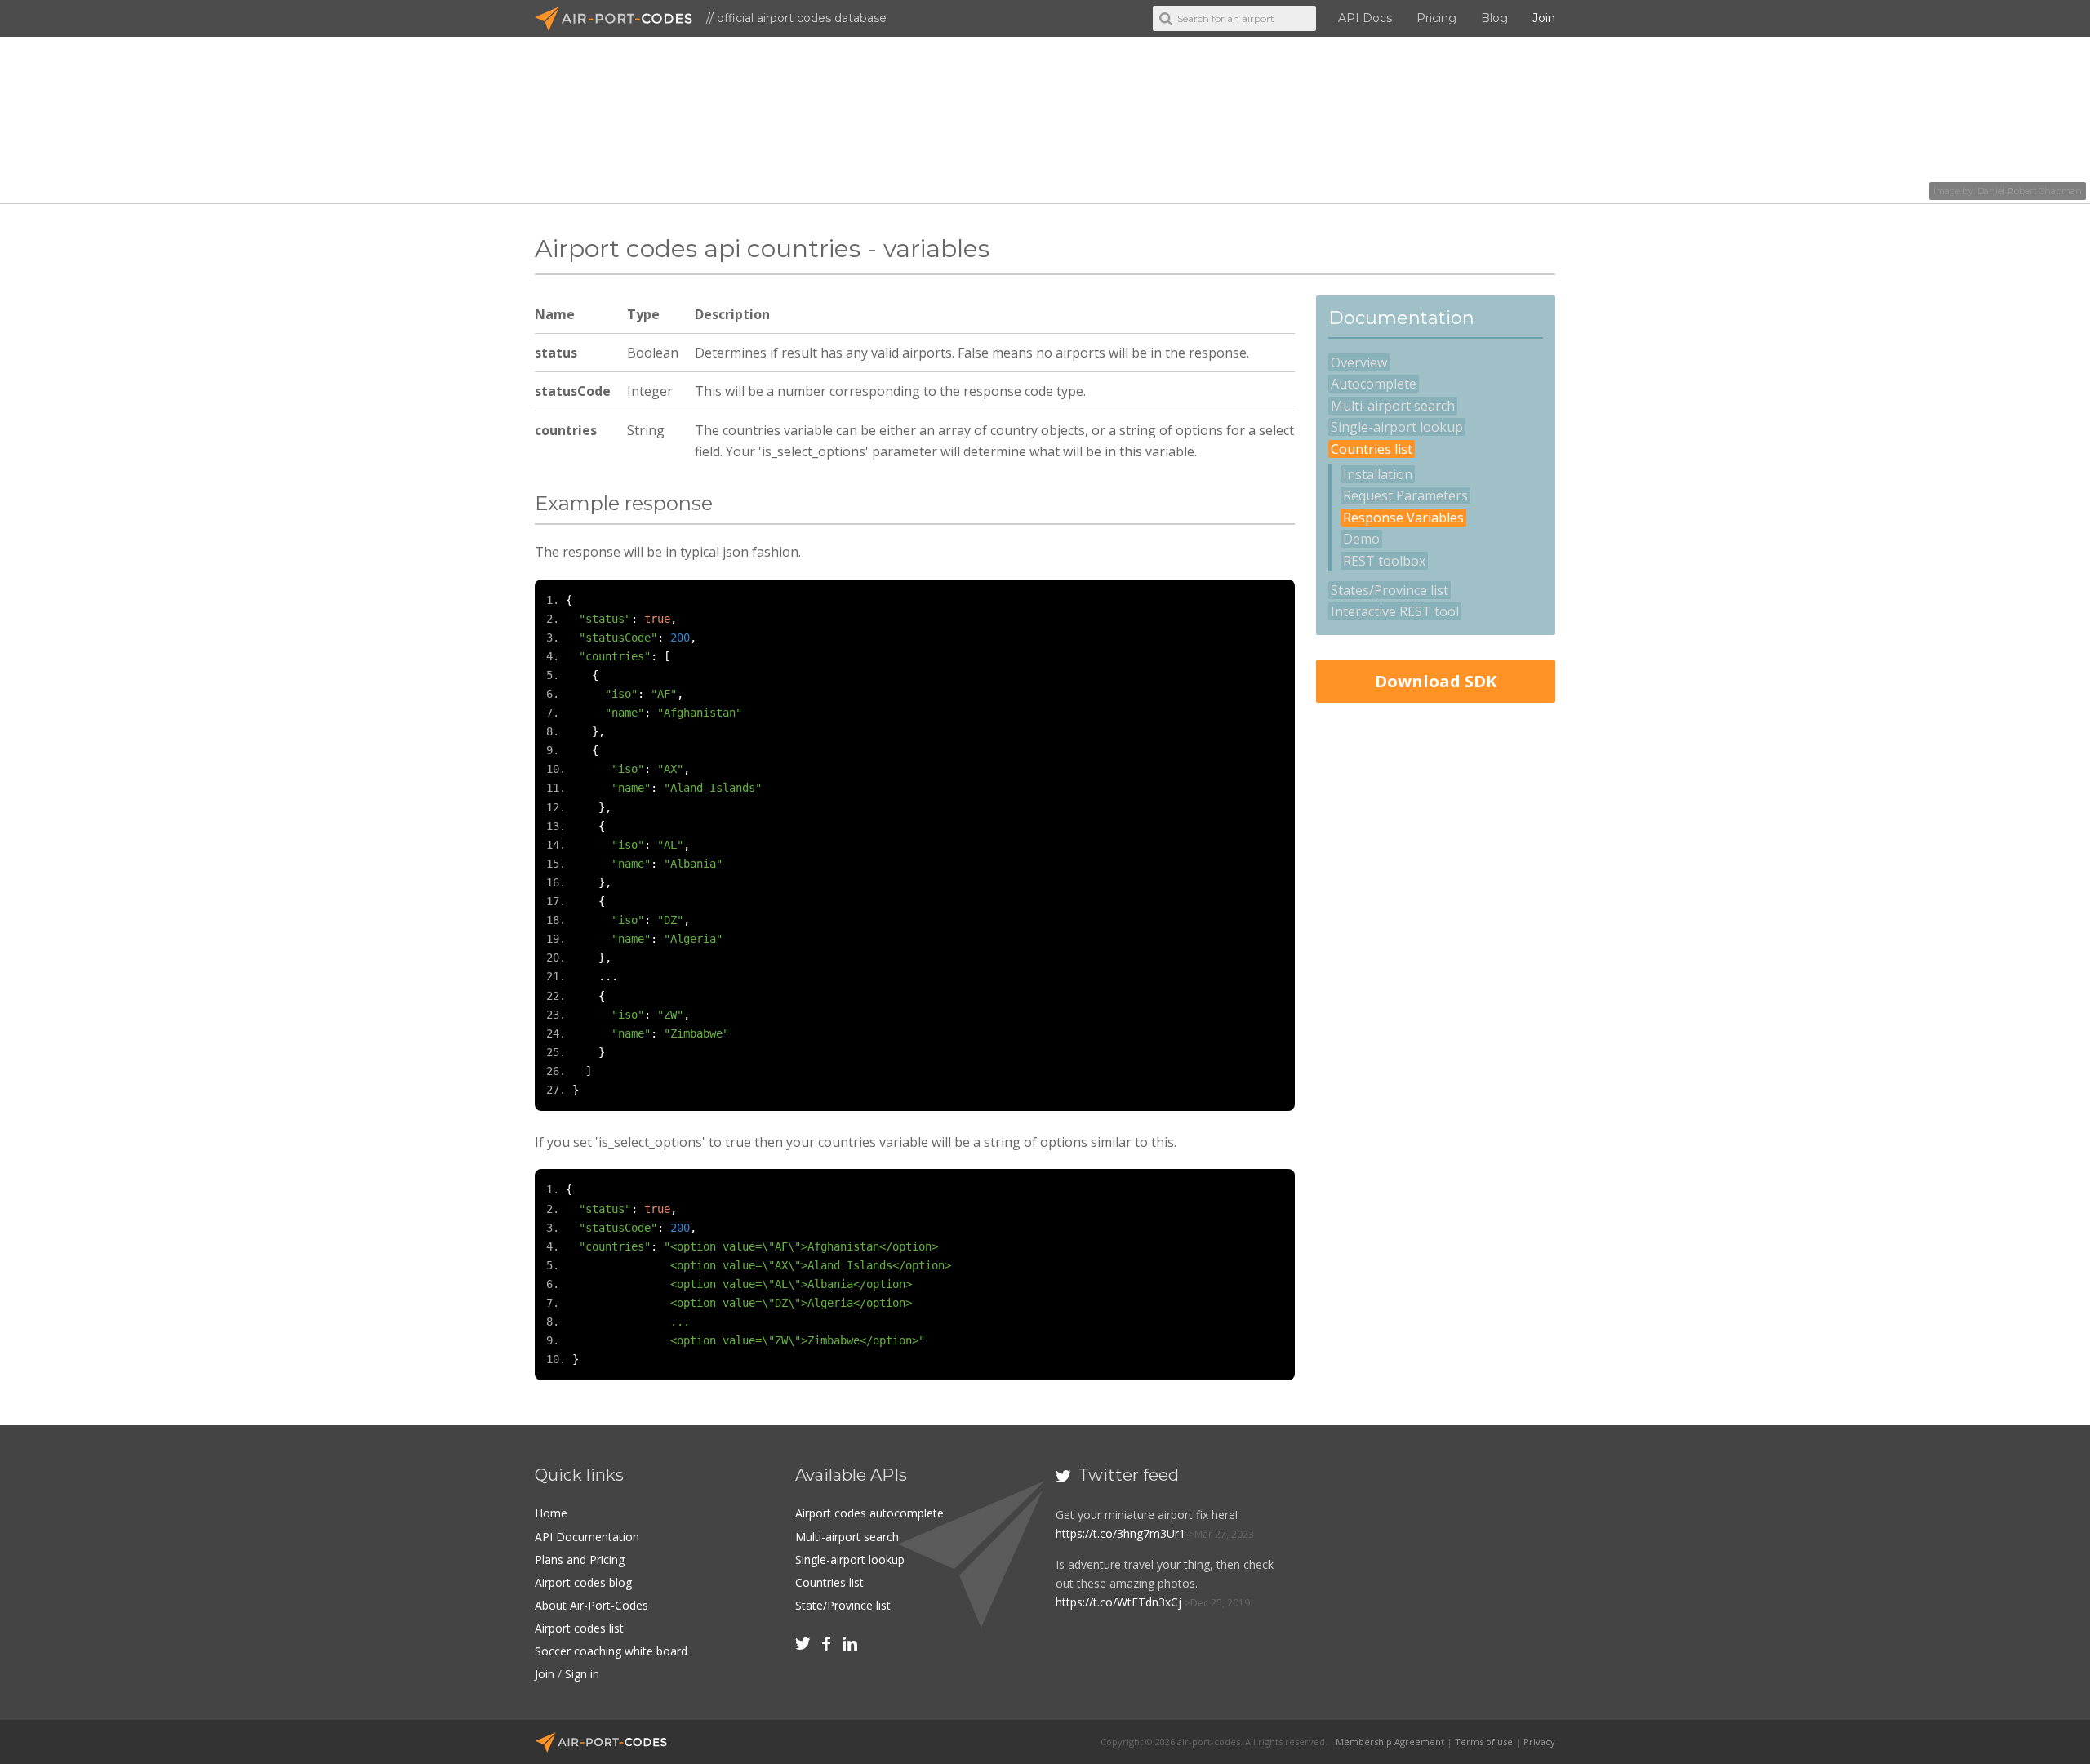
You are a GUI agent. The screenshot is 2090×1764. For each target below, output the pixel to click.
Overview (1359, 362)
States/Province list (1390, 590)
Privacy (1539, 1742)
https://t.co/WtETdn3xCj (1118, 1602)
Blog (1494, 18)
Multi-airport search (1393, 406)
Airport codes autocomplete (869, 1513)
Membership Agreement (1390, 1742)
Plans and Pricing (580, 1560)
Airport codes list (579, 1628)
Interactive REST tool (1395, 611)
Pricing (1436, 18)
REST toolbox (1384, 561)
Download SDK (1436, 681)
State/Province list (843, 1605)
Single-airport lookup (1397, 427)
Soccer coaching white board (611, 1651)
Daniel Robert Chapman (2030, 191)
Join (1544, 18)
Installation (1378, 474)
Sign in (582, 1674)
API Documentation (587, 1537)
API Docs (1365, 18)
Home (551, 1513)
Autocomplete (1374, 384)
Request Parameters (1405, 495)
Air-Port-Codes (620, 19)
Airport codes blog (583, 1582)
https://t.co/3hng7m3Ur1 (1121, 1533)
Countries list (1372, 449)
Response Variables (1403, 518)
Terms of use (1484, 1742)
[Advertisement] (1435, 972)
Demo (1361, 539)
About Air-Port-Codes (591, 1605)
